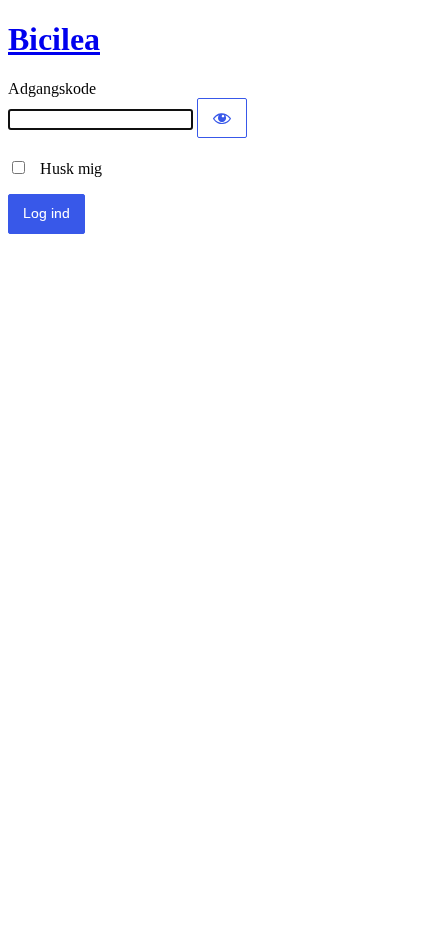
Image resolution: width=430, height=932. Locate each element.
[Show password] (222, 118)
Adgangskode (52, 88)
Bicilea (54, 39)
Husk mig (65, 168)
